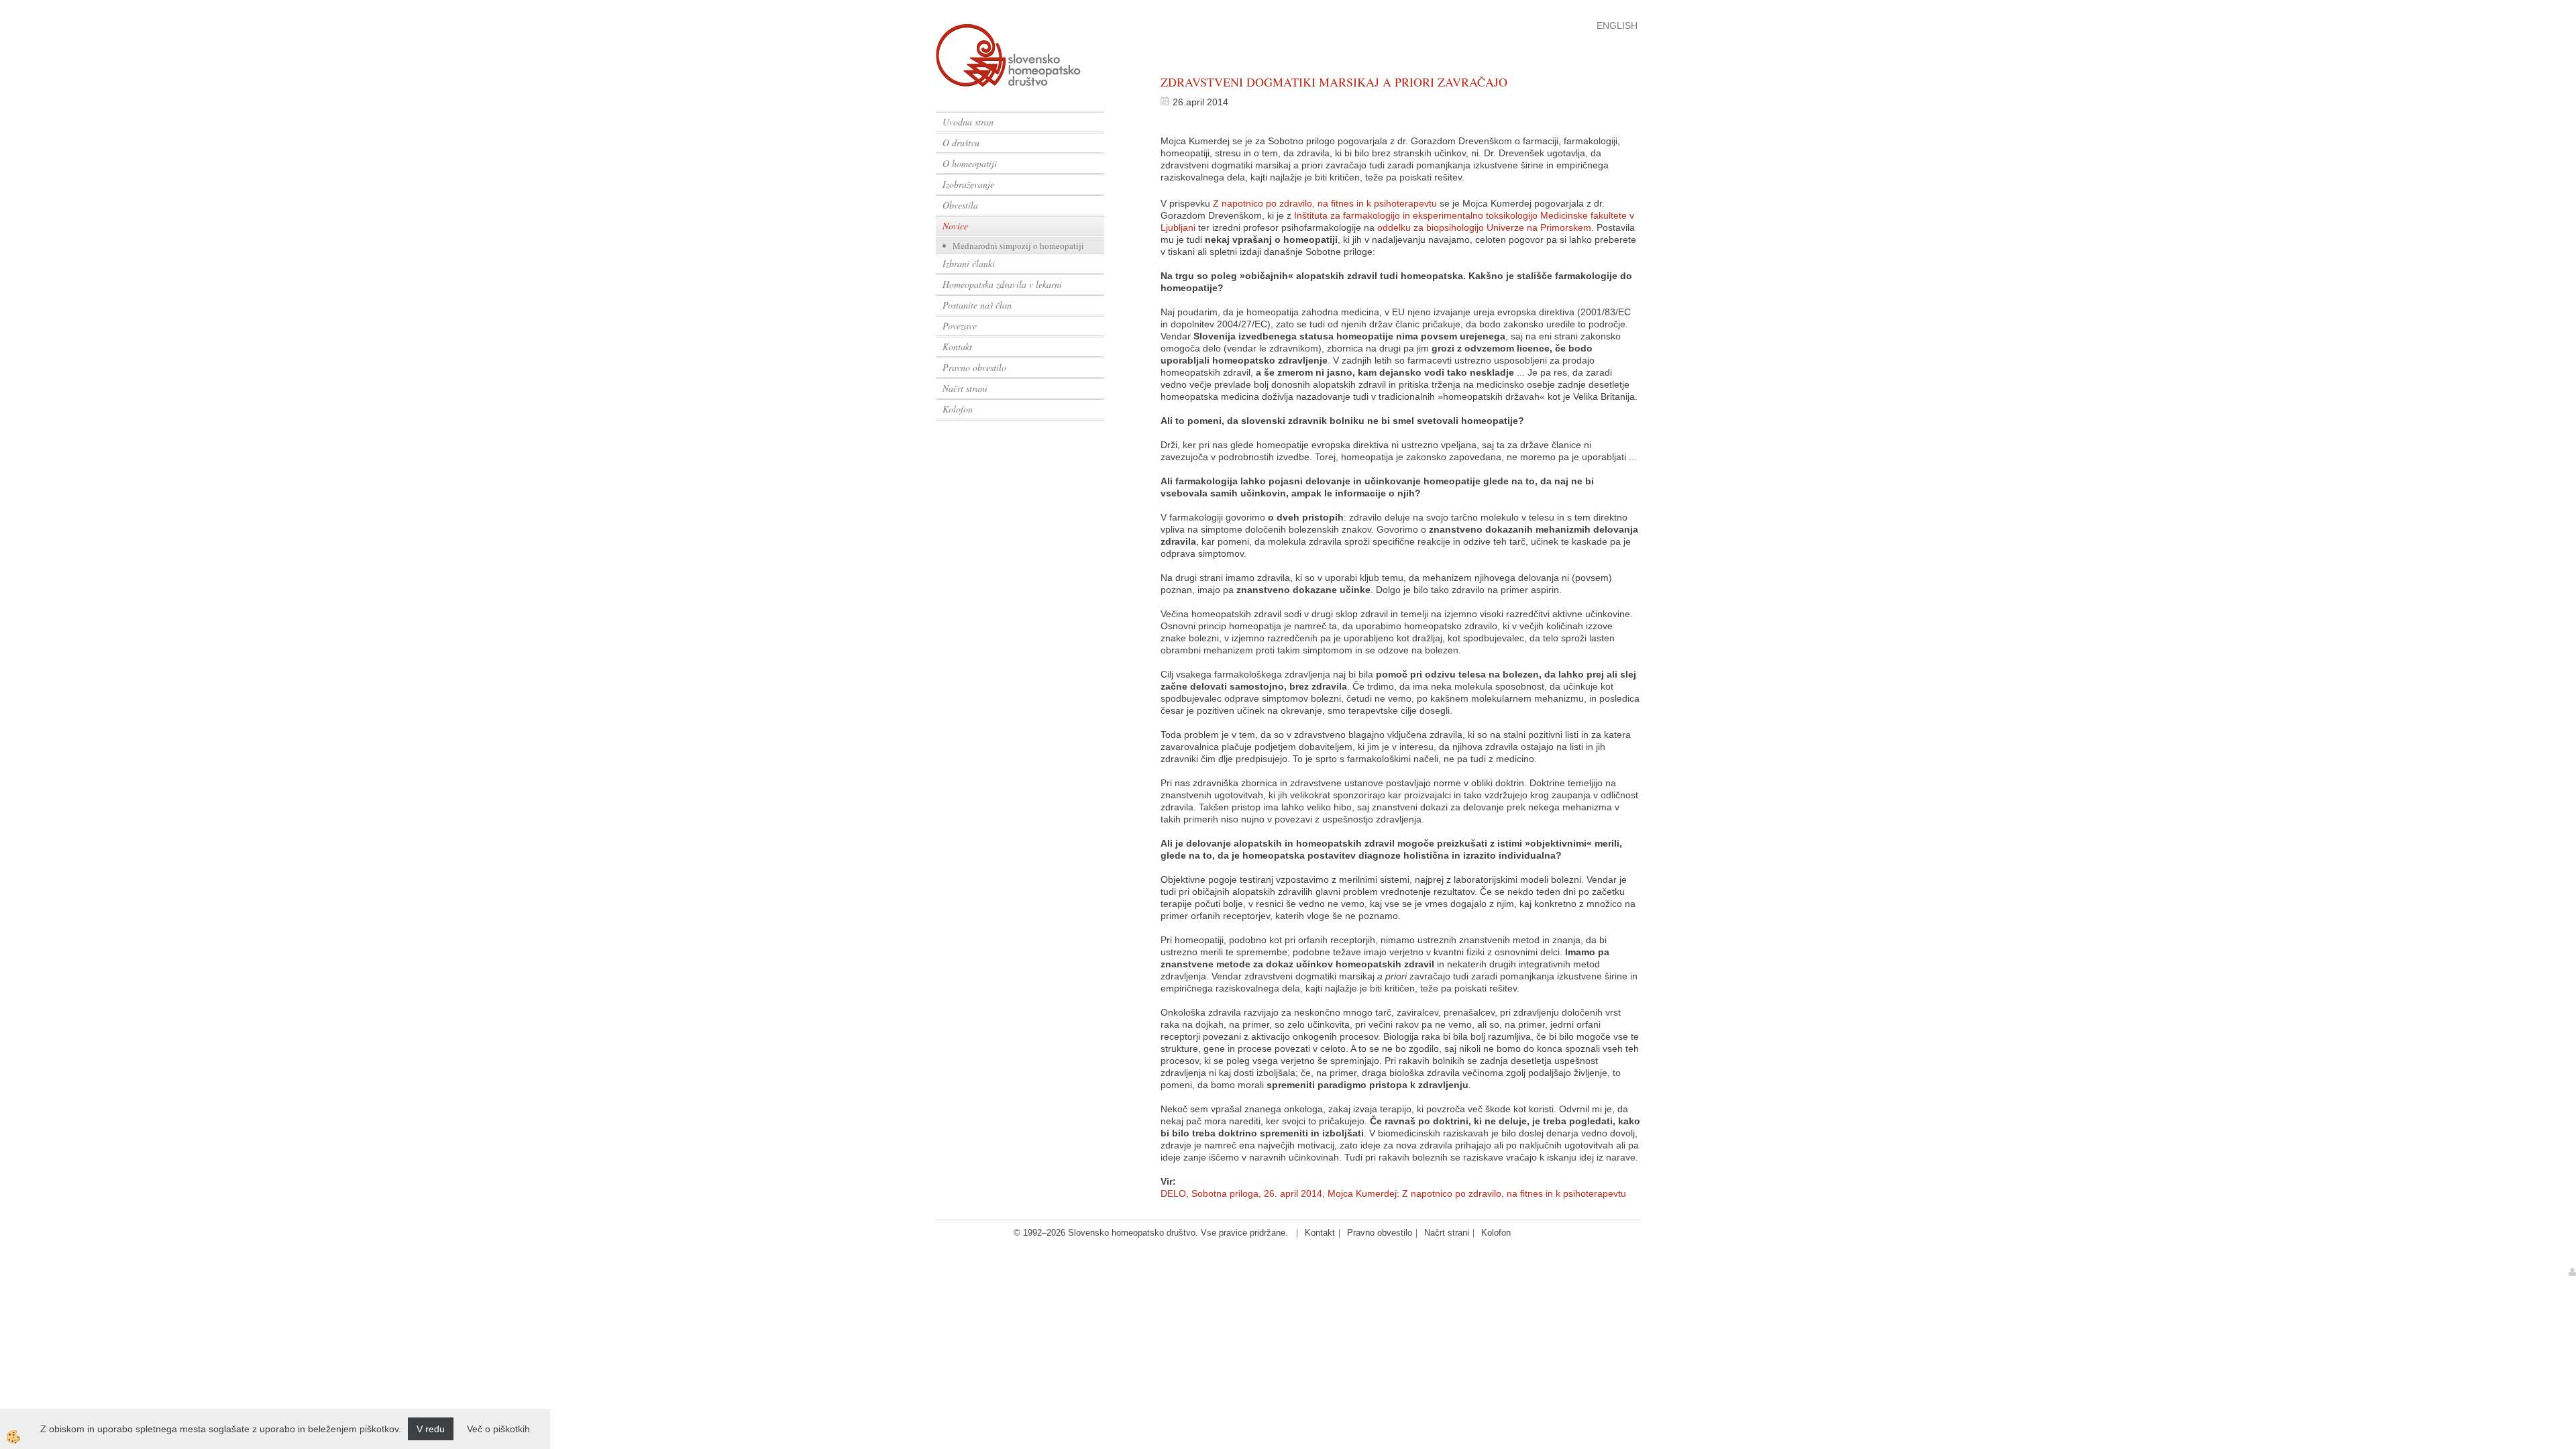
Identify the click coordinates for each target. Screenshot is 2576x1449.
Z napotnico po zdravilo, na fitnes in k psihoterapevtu (1325, 203)
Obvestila (960, 205)
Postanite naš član (977, 305)
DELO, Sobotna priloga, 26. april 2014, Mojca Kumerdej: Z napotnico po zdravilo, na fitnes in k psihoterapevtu (1393, 1193)
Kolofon (958, 409)
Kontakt (957, 346)
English (1617, 25)
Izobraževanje (968, 184)
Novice (955, 226)
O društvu (961, 143)
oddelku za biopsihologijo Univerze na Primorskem (1484, 227)
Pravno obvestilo (974, 367)
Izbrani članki (969, 263)
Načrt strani (965, 388)
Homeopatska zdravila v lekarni (1002, 284)
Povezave (960, 326)
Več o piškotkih (498, 1429)
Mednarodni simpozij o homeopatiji (1018, 246)
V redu (431, 1429)
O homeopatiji (970, 163)
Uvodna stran (968, 122)
